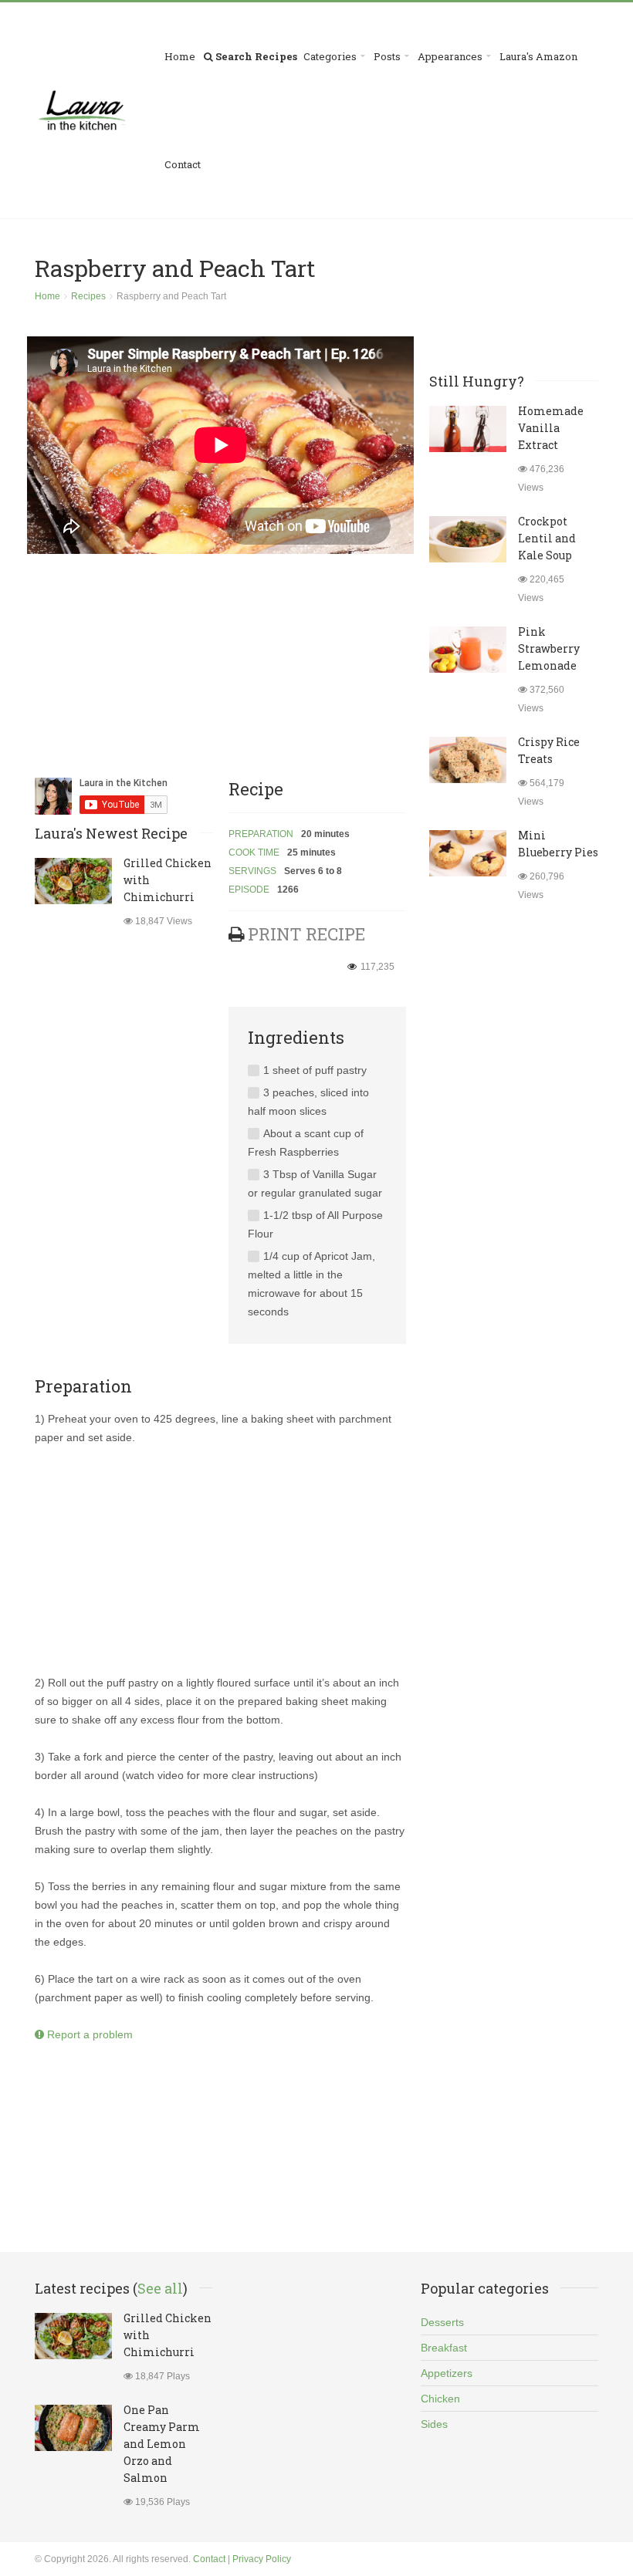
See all (160, 2288)
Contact (183, 164)
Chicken (440, 2399)
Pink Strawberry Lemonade (549, 648)
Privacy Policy (262, 2559)
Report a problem (88, 2034)
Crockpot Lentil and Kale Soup (547, 538)
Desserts (442, 2322)
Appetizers (447, 2373)
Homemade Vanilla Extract (551, 428)
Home (180, 56)
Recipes (88, 296)
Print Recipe (306, 934)
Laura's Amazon (538, 56)
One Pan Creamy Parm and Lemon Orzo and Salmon (162, 2444)
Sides (434, 2424)
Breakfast (444, 2348)
